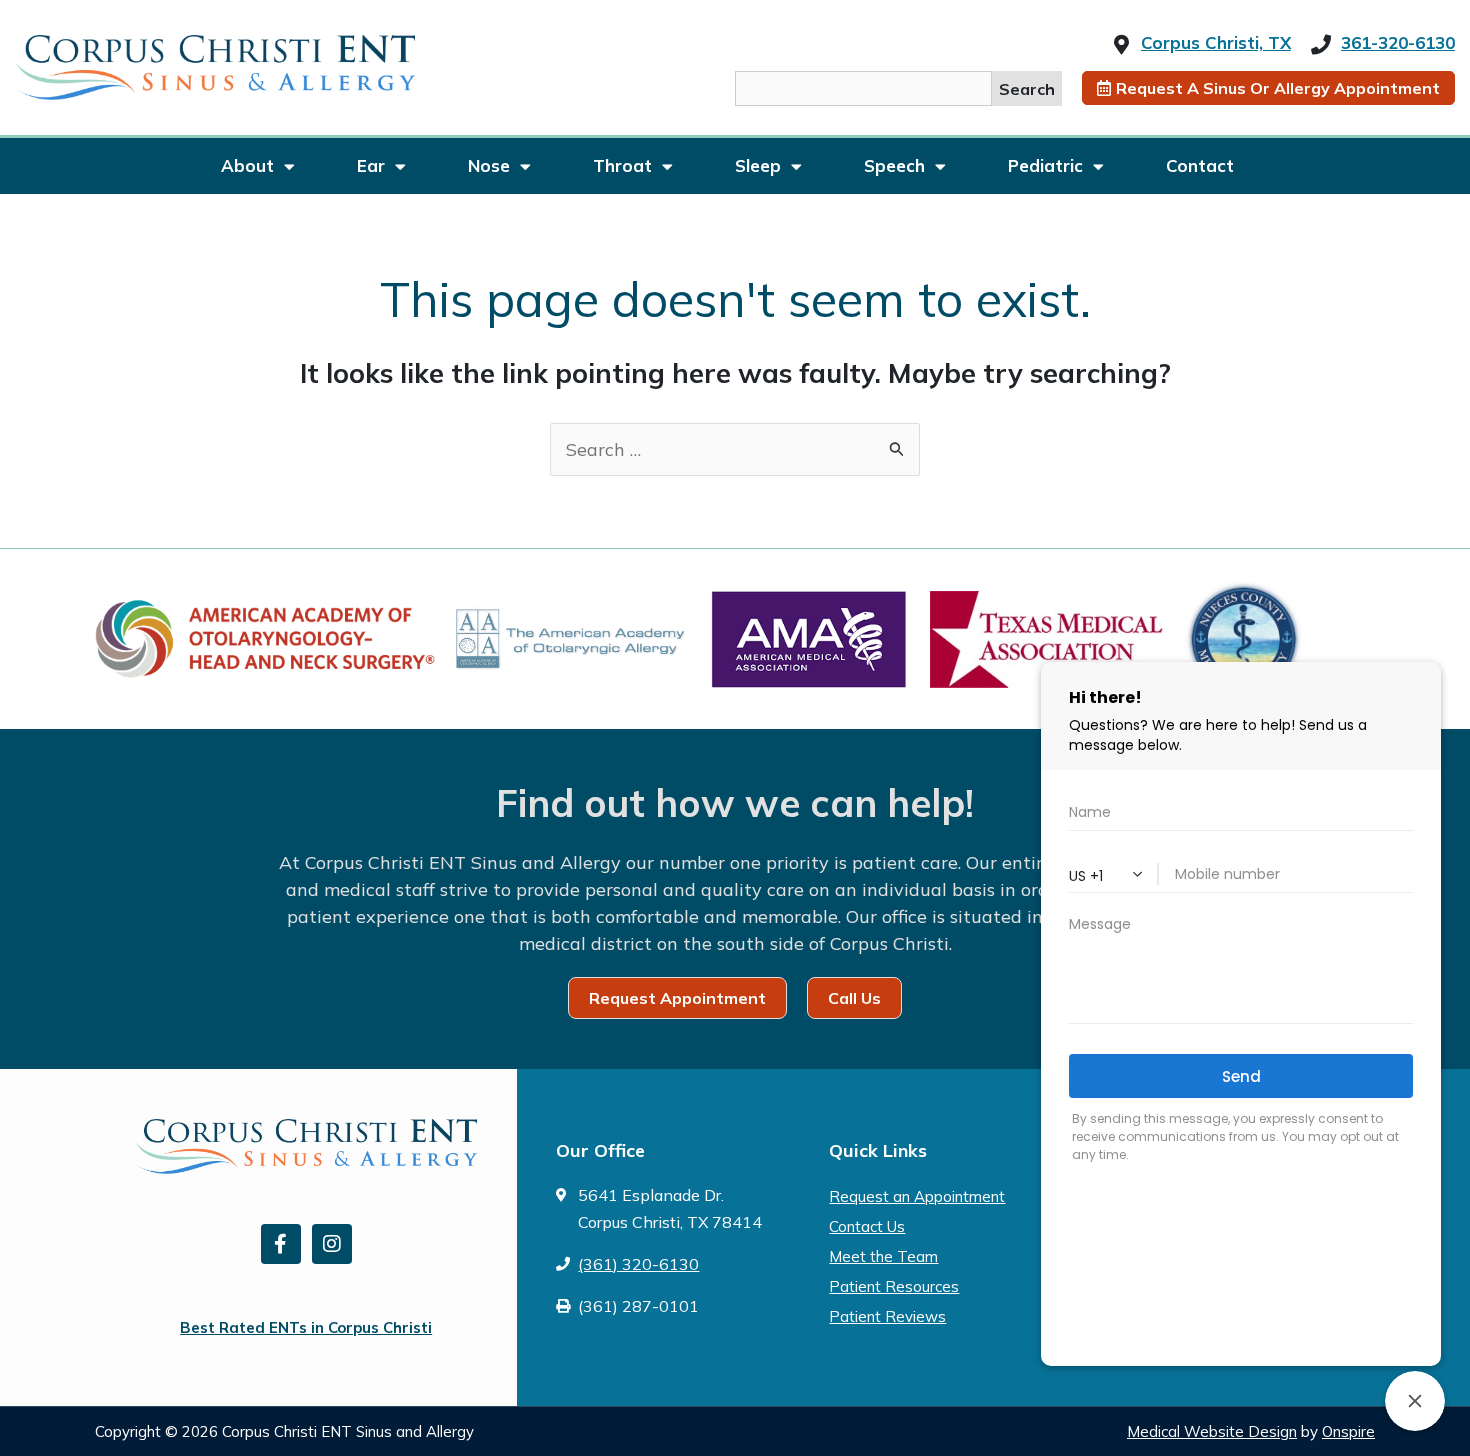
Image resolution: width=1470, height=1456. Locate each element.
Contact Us (867, 1226)
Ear (371, 165)
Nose (489, 165)
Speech (894, 165)
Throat (622, 165)
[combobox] (863, 88)
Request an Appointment (917, 1196)
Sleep (758, 165)
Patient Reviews (887, 1316)
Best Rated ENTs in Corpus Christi (306, 1327)
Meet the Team (883, 1256)
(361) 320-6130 (638, 1264)
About (247, 165)
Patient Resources (894, 1286)
